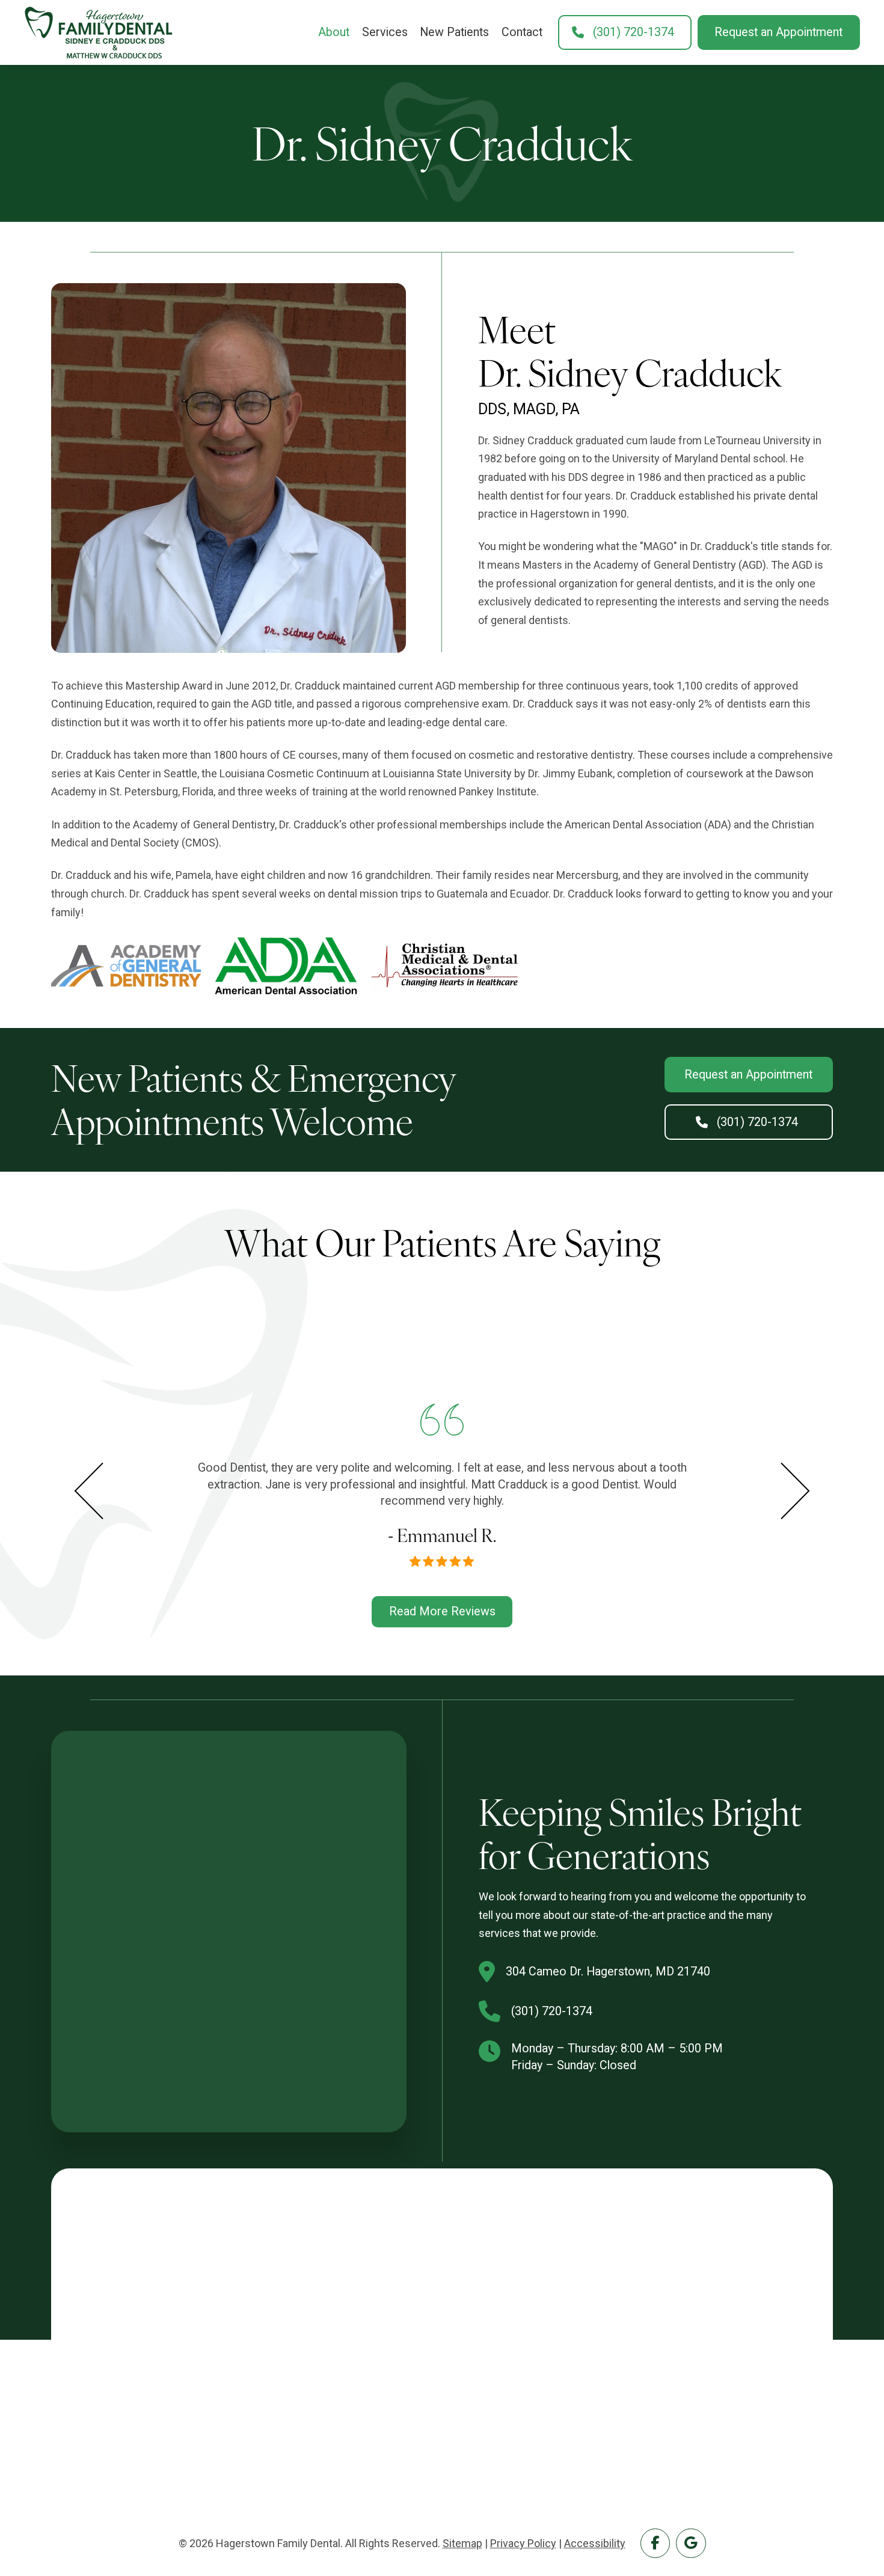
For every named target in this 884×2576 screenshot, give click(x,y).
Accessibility (595, 2543)
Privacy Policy (523, 2543)
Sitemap (462, 2543)
